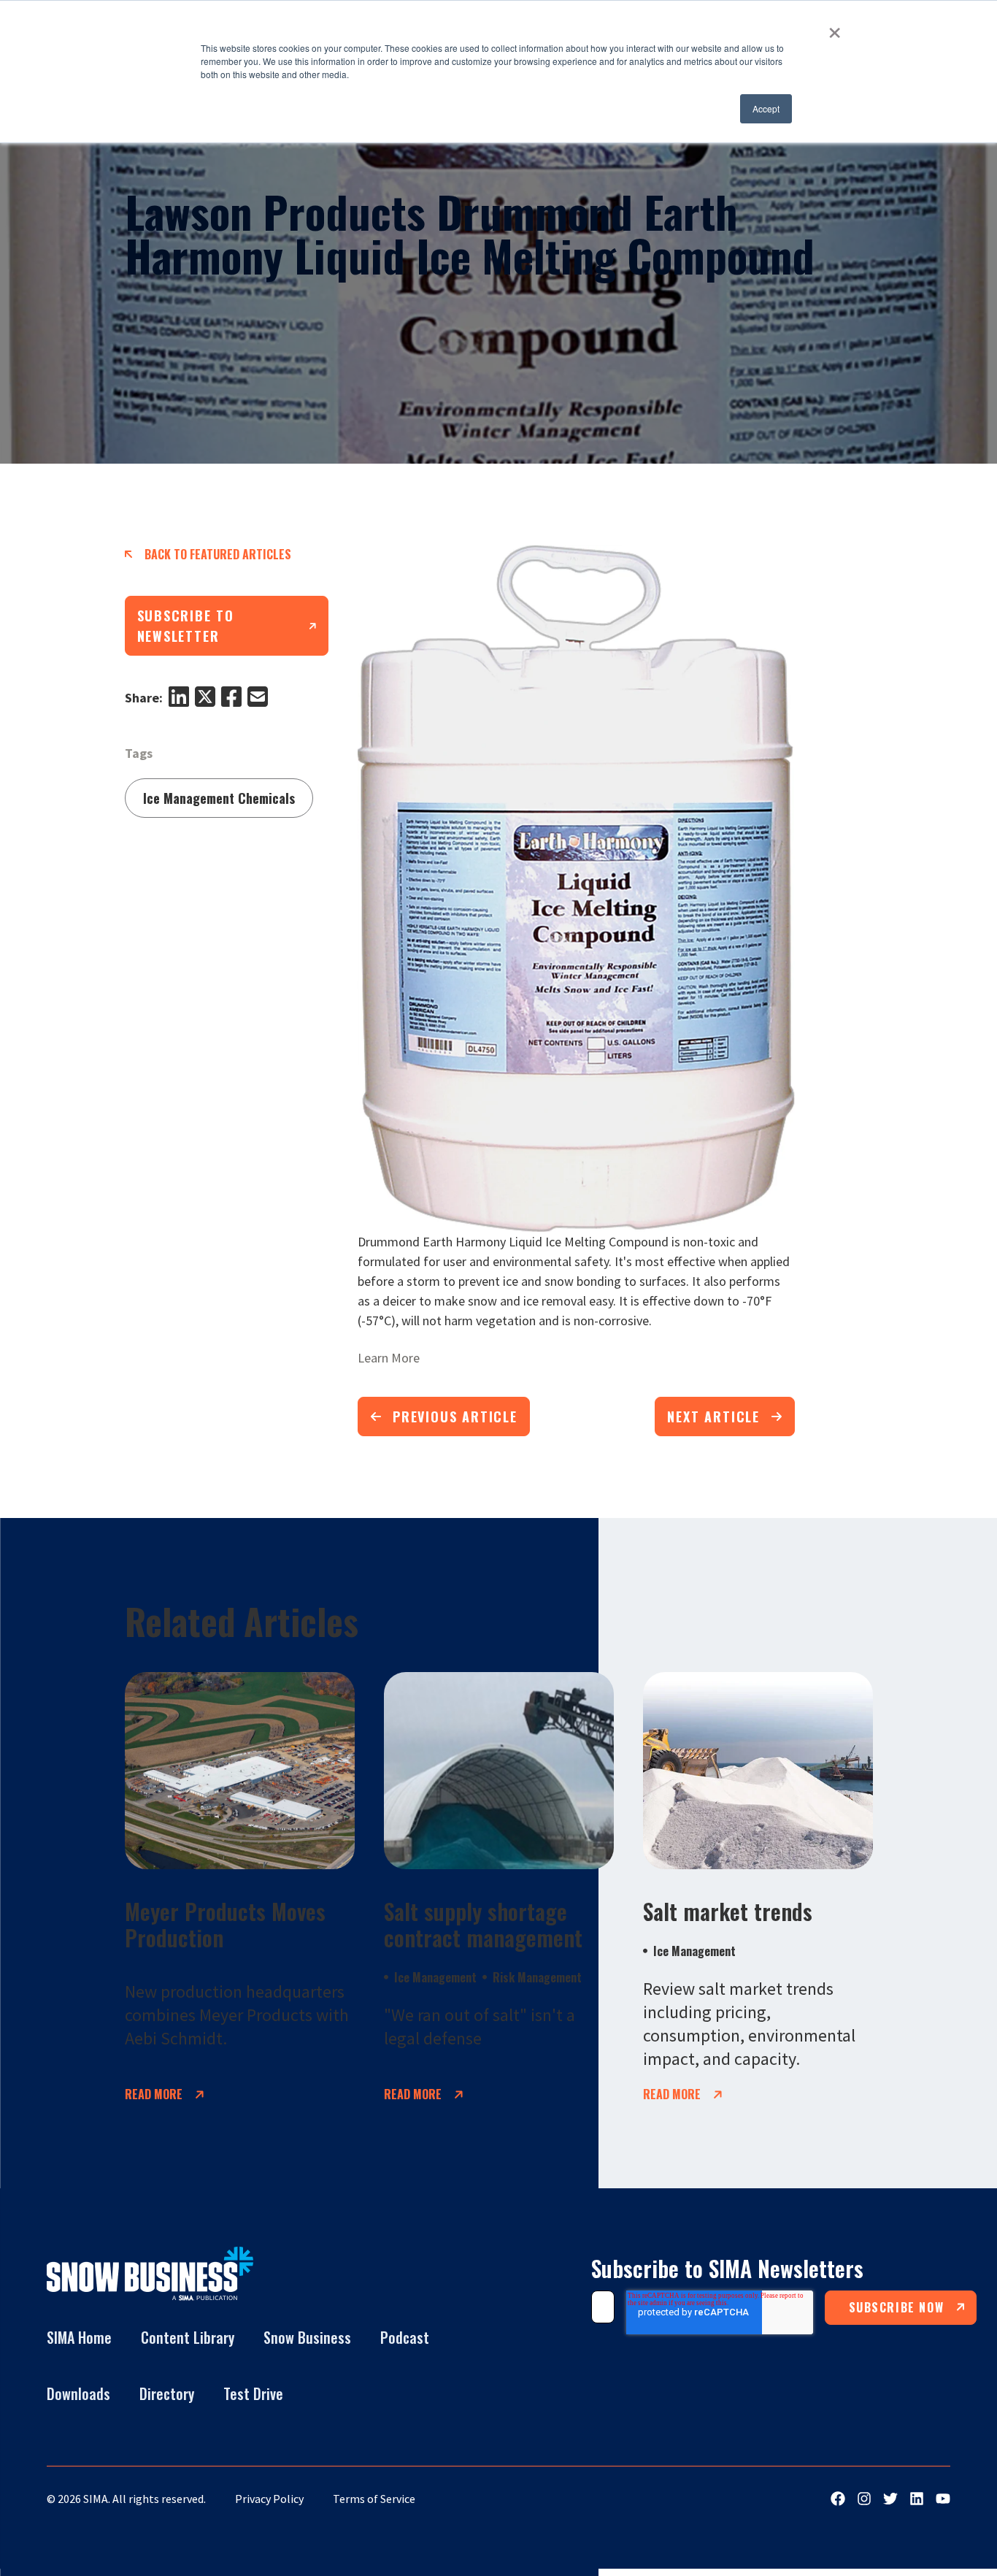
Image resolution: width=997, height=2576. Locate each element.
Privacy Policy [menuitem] (269, 2499)
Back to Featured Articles (218, 554)
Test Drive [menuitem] (253, 2393)
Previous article (455, 1417)
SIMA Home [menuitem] (79, 2337)
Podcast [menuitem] (405, 2337)
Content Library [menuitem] (188, 2337)
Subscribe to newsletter (186, 626)
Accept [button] (766, 108)
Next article (713, 1417)
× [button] (835, 28)
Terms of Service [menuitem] (374, 2499)
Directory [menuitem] (167, 2393)
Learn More (389, 1358)
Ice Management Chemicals (219, 798)
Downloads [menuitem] (78, 2393)
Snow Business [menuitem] (307, 2337)
